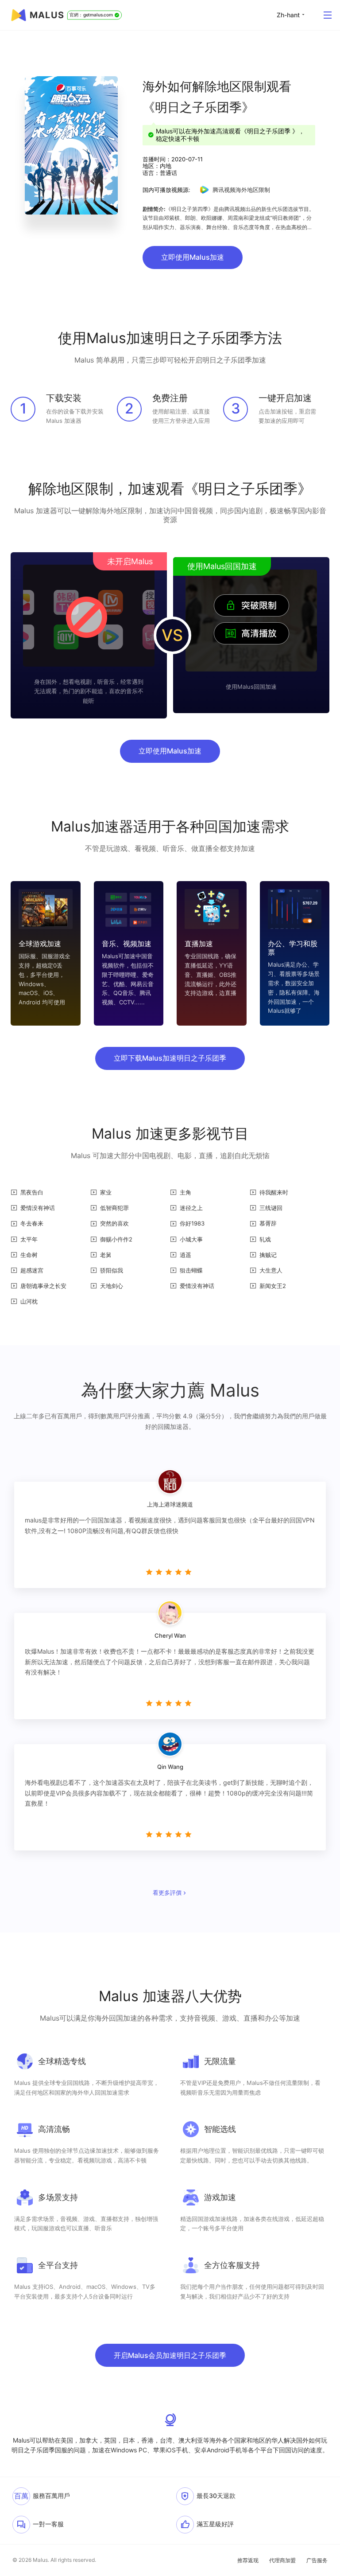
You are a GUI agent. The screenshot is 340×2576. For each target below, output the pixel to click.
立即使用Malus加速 (193, 257)
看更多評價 (167, 1893)
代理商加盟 (282, 2560)
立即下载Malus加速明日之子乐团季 (170, 1058)
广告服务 (317, 2560)
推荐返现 (248, 2560)
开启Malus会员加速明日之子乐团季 (170, 2355)
